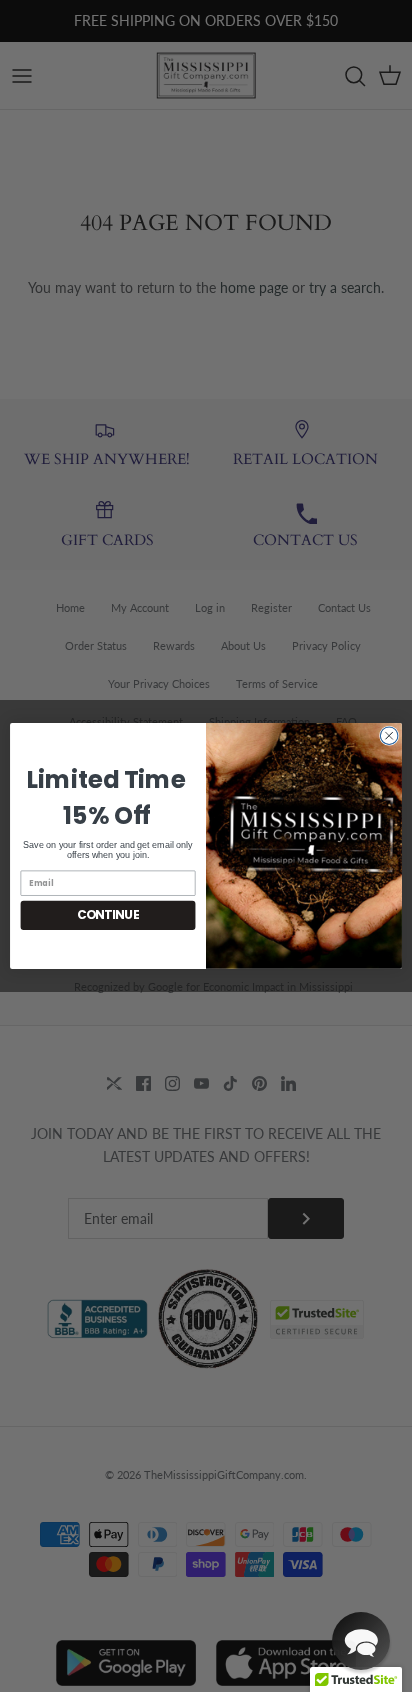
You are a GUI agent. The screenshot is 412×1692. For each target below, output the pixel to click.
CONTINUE (108, 915)
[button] (361, 1641)
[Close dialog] (389, 736)
